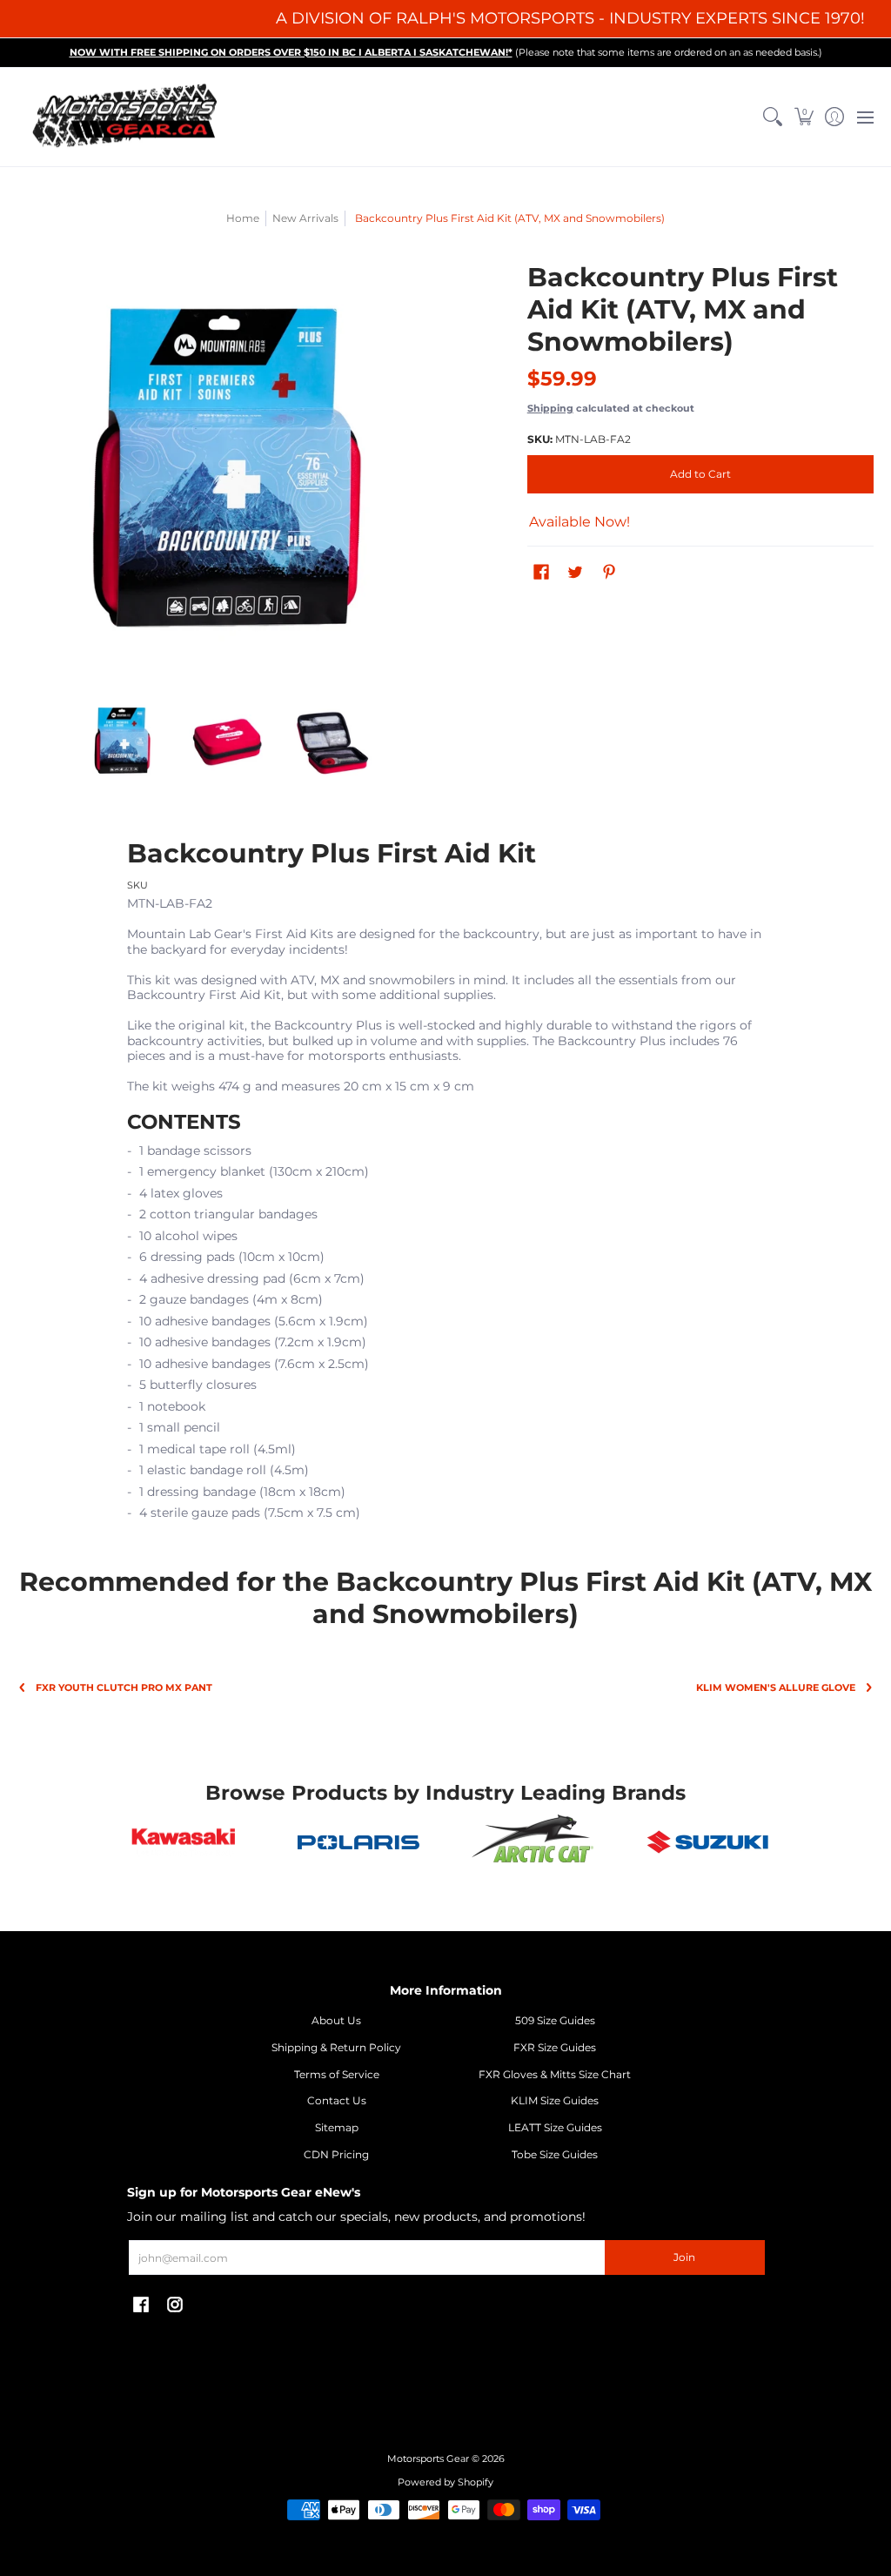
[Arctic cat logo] (533, 1842)
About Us (336, 2020)
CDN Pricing (336, 2154)
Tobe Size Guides (555, 2154)
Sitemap (337, 2127)
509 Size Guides (555, 2020)
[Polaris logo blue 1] (358, 1842)
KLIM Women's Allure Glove (776, 1688)
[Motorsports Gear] (126, 117)
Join (684, 2257)
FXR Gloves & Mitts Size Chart (555, 2074)
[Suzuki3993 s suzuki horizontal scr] (708, 1842)
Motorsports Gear (428, 2459)
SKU (137, 885)
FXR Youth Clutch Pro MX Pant (124, 1688)
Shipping (550, 408)
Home (243, 218)
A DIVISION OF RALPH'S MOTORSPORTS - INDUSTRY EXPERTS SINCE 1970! (570, 18)
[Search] (773, 117)
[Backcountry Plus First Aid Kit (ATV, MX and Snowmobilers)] (122, 742)
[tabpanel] (446, 1184)
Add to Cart (700, 474)
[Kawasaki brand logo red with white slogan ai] (183, 1842)
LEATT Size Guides (555, 2127)
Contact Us (337, 2100)
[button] (804, 117)
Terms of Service (337, 2074)
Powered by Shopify (445, 2482)
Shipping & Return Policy (336, 2047)
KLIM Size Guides (555, 2100)
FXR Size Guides (555, 2047)
